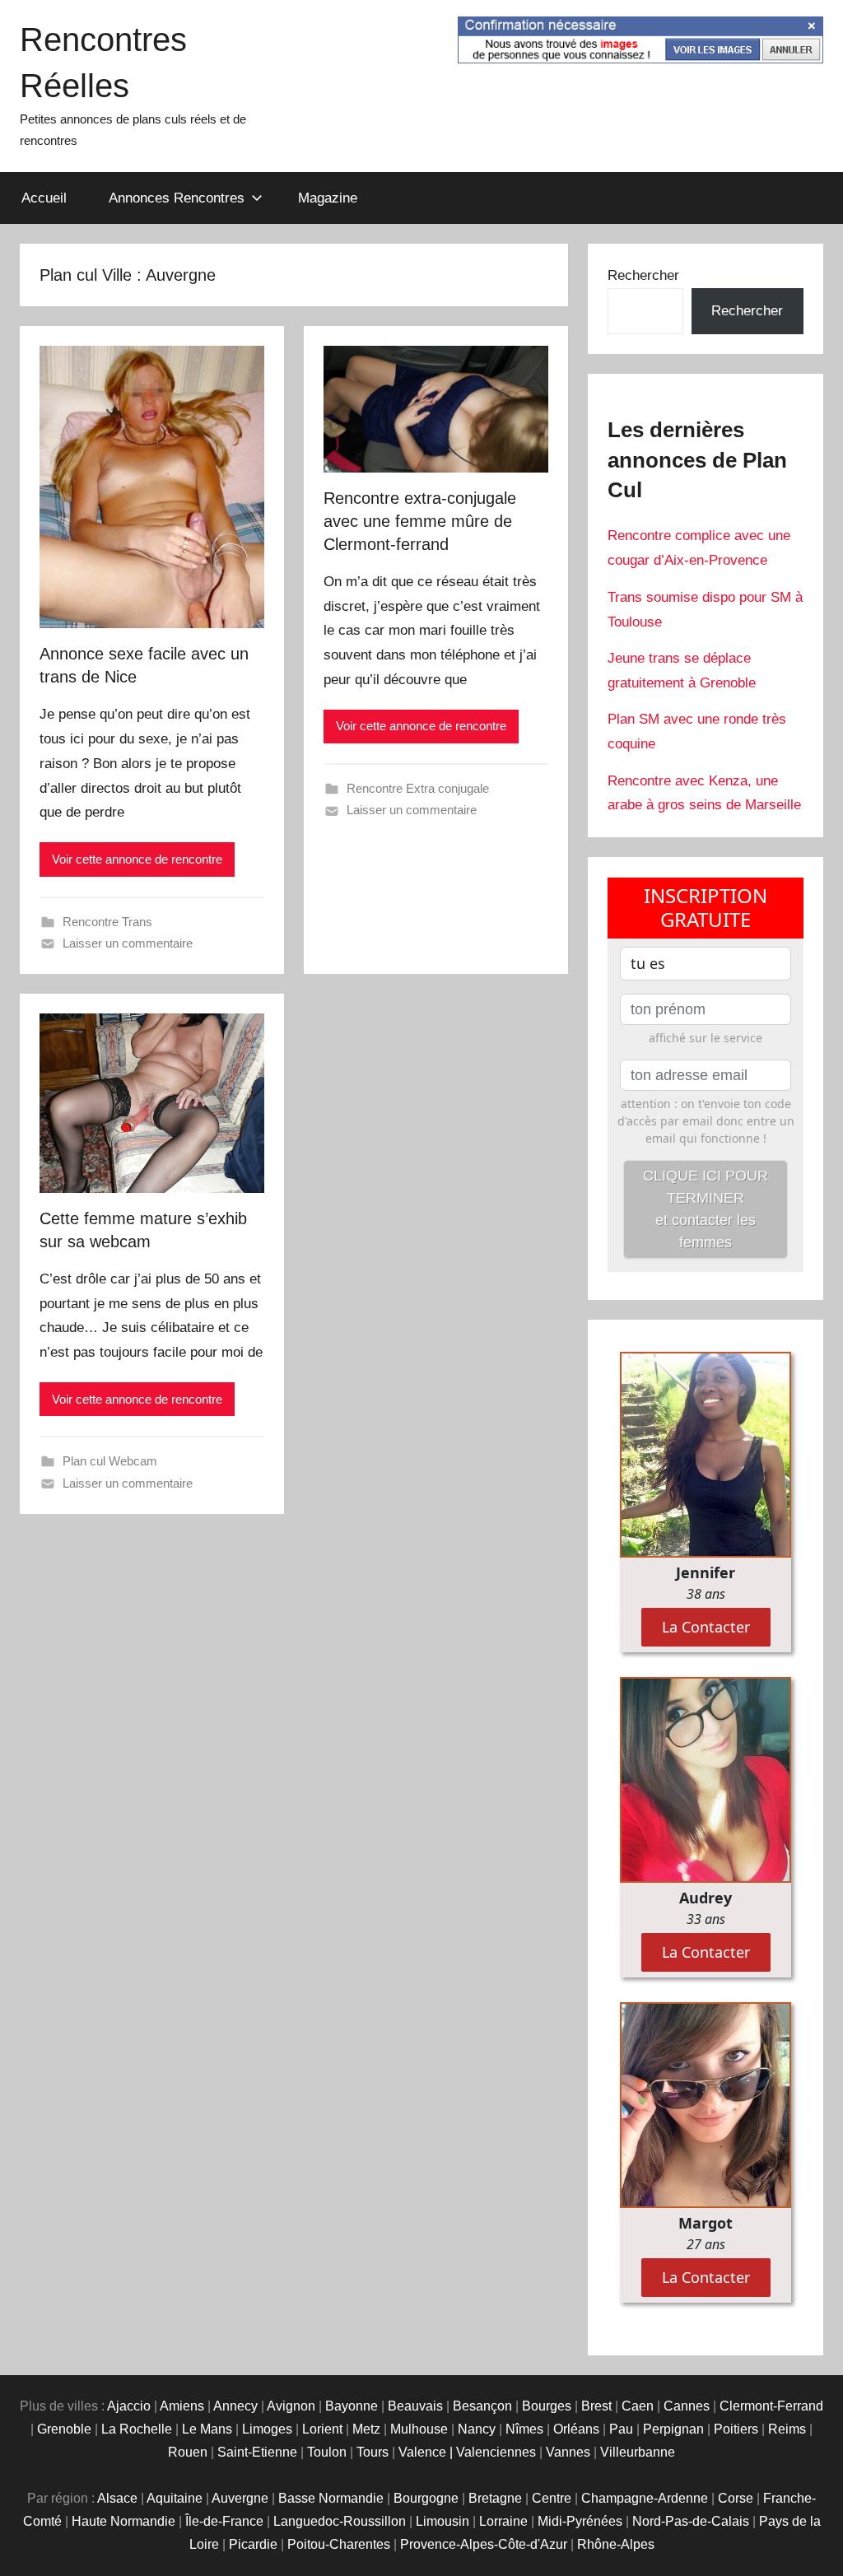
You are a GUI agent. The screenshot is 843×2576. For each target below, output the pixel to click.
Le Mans (207, 2429)
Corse (736, 2498)
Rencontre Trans (107, 922)
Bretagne (495, 2498)
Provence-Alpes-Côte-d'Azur (484, 2544)
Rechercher (643, 275)
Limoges (267, 2429)
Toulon (327, 2452)
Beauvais (415, 2406)
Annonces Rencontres (177, 198)
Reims (787, 2429)
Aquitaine (175, 2498)
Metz (366, 2429)
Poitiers (736, 2429)
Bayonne (352, 2406)
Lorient (322, 2429)
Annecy (235, 2406)
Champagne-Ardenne (645, 2498)
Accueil (44, 198)
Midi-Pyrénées (580, 2521)
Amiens (182, 2406)
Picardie (253, 2544)
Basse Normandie (331, 2498)
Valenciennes (496, 2452)
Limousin (442, 2521)
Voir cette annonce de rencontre (137, 859)
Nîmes (524, 2429)
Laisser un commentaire (128, 943)
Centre (552, 2498)
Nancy (477, 2429)
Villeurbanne (638, 2452)
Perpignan (673, 2429)
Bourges (547, 2406)
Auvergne (240, 2498)
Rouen (188, 2452)
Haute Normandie (123, 2521)
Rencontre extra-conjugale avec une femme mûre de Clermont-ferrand (420, 521)
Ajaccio (129, 2406)
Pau (621, 2429)
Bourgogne (426, 2498)
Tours (373, 2452)
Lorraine (503, 2521)
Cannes (687, 2406)
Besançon (482, 2406)
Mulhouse (419, 2429)
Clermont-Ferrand (771, 2406)
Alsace (117, 2498)
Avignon (291, 2406)
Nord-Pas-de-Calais (691, 2521)
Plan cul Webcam (110, 1461)
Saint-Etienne (257, 2452)
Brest (596, 2406)
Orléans (576, 2429)
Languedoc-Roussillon (340, 2521)
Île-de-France (224, 2521)
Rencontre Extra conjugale (418, 788)
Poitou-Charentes (339, 2544)
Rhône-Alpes (616, 2544)
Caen (638, 2406)
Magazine (328, 198)
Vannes (568, 2452)
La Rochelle (137, 2429)
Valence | (427, 2452)
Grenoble (64, 2429)
